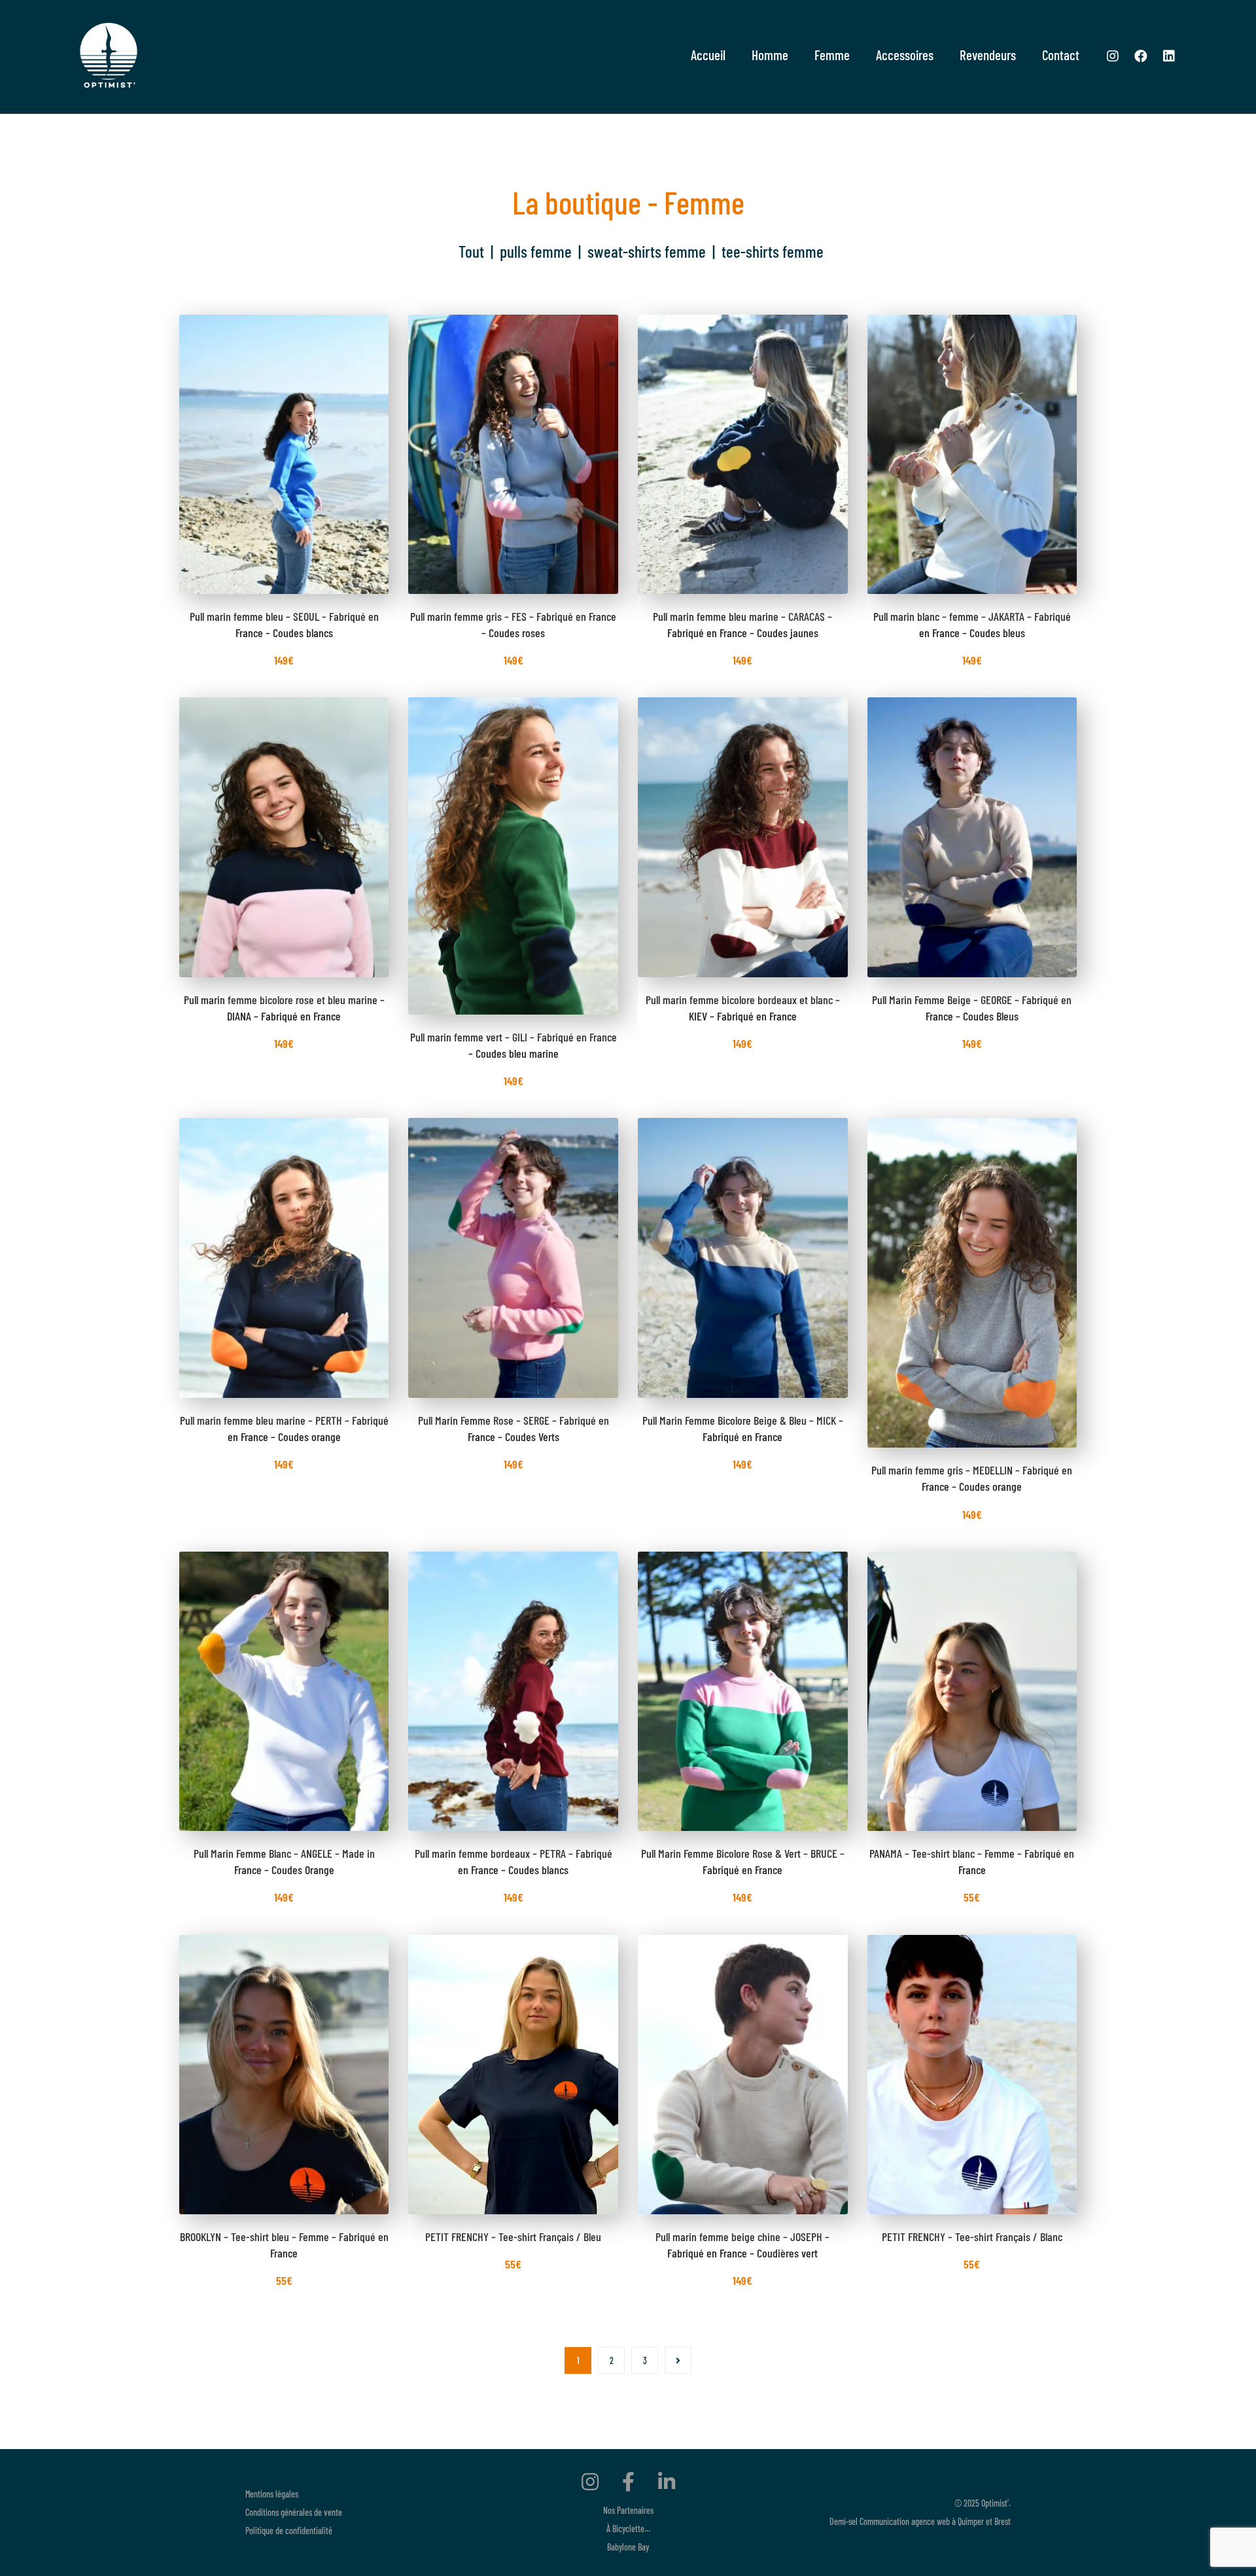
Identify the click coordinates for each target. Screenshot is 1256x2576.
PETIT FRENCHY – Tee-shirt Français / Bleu (513, 2237)
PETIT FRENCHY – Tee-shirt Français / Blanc (972, 2237)
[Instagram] (1113, 56)
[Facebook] (1141, 56)
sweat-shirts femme (647, 251)
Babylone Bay (628, 2547)
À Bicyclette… (628, 2529)
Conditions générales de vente (294, 2512)
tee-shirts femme (773, 251)
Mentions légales (272, 2494)
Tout (471, 251)
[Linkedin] (1169, 56)
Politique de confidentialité (289, 2531)
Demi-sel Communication (869, 2521)
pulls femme (536, 251)
